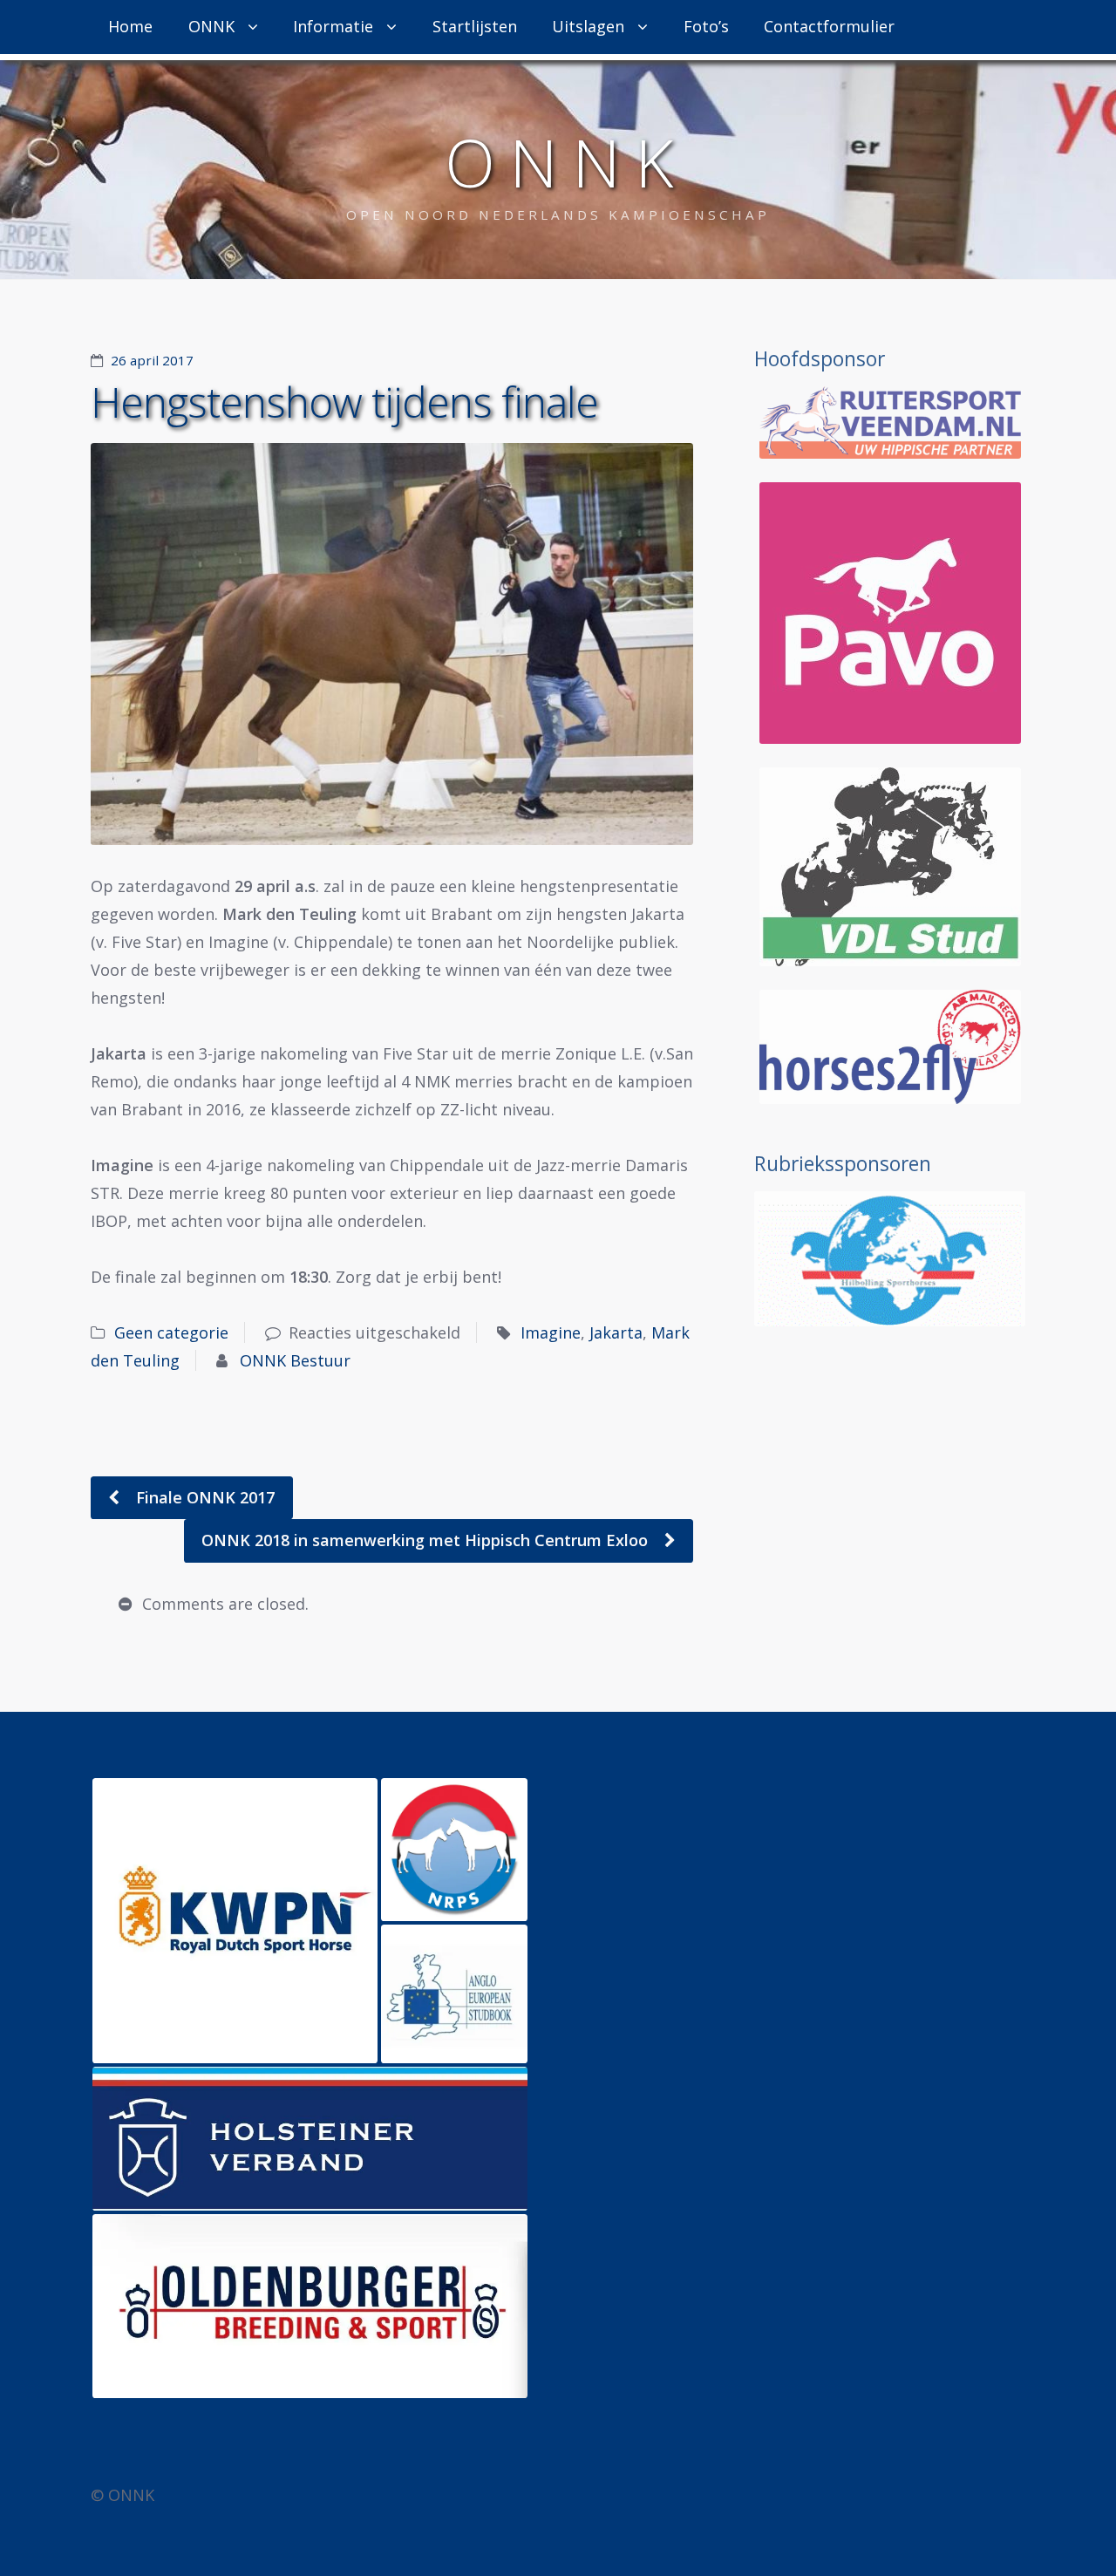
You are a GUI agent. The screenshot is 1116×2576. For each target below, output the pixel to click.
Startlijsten (475, 26)
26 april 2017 (152, 360)
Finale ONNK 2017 (203, 1497)
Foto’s (706, 26)
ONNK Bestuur (295, 1360)
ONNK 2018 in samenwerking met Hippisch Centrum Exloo (427, 1540)
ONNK (211, 26)
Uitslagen (588, 26)
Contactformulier (829, 26)
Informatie (333, 26)
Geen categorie (171, 1332)
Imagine (551, 1332)
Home (130, 26)
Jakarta (616, 1332)
